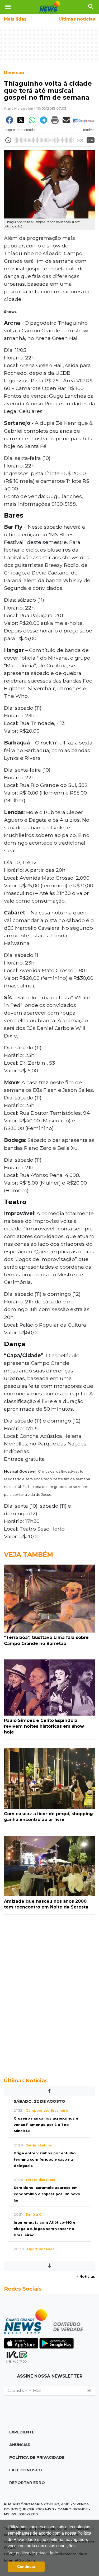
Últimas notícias (77, 19)
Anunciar (20, 2445)
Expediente (22, 2432)
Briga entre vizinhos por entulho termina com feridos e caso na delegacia (45, 2159)
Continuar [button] (26, 2567)
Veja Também (29, 1554)
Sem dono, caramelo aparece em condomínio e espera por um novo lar (47, 2194)
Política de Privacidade (37, 2457)
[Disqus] (49, 1993)
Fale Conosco (26, 2470)
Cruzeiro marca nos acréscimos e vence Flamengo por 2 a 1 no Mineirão (46, 2125)
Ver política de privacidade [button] (33, 2553)
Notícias (86, 2276)
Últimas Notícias (26, 2081)
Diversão (14, 73)
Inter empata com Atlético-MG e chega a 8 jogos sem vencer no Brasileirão (44, 2229)
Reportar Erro (27, 2483)
